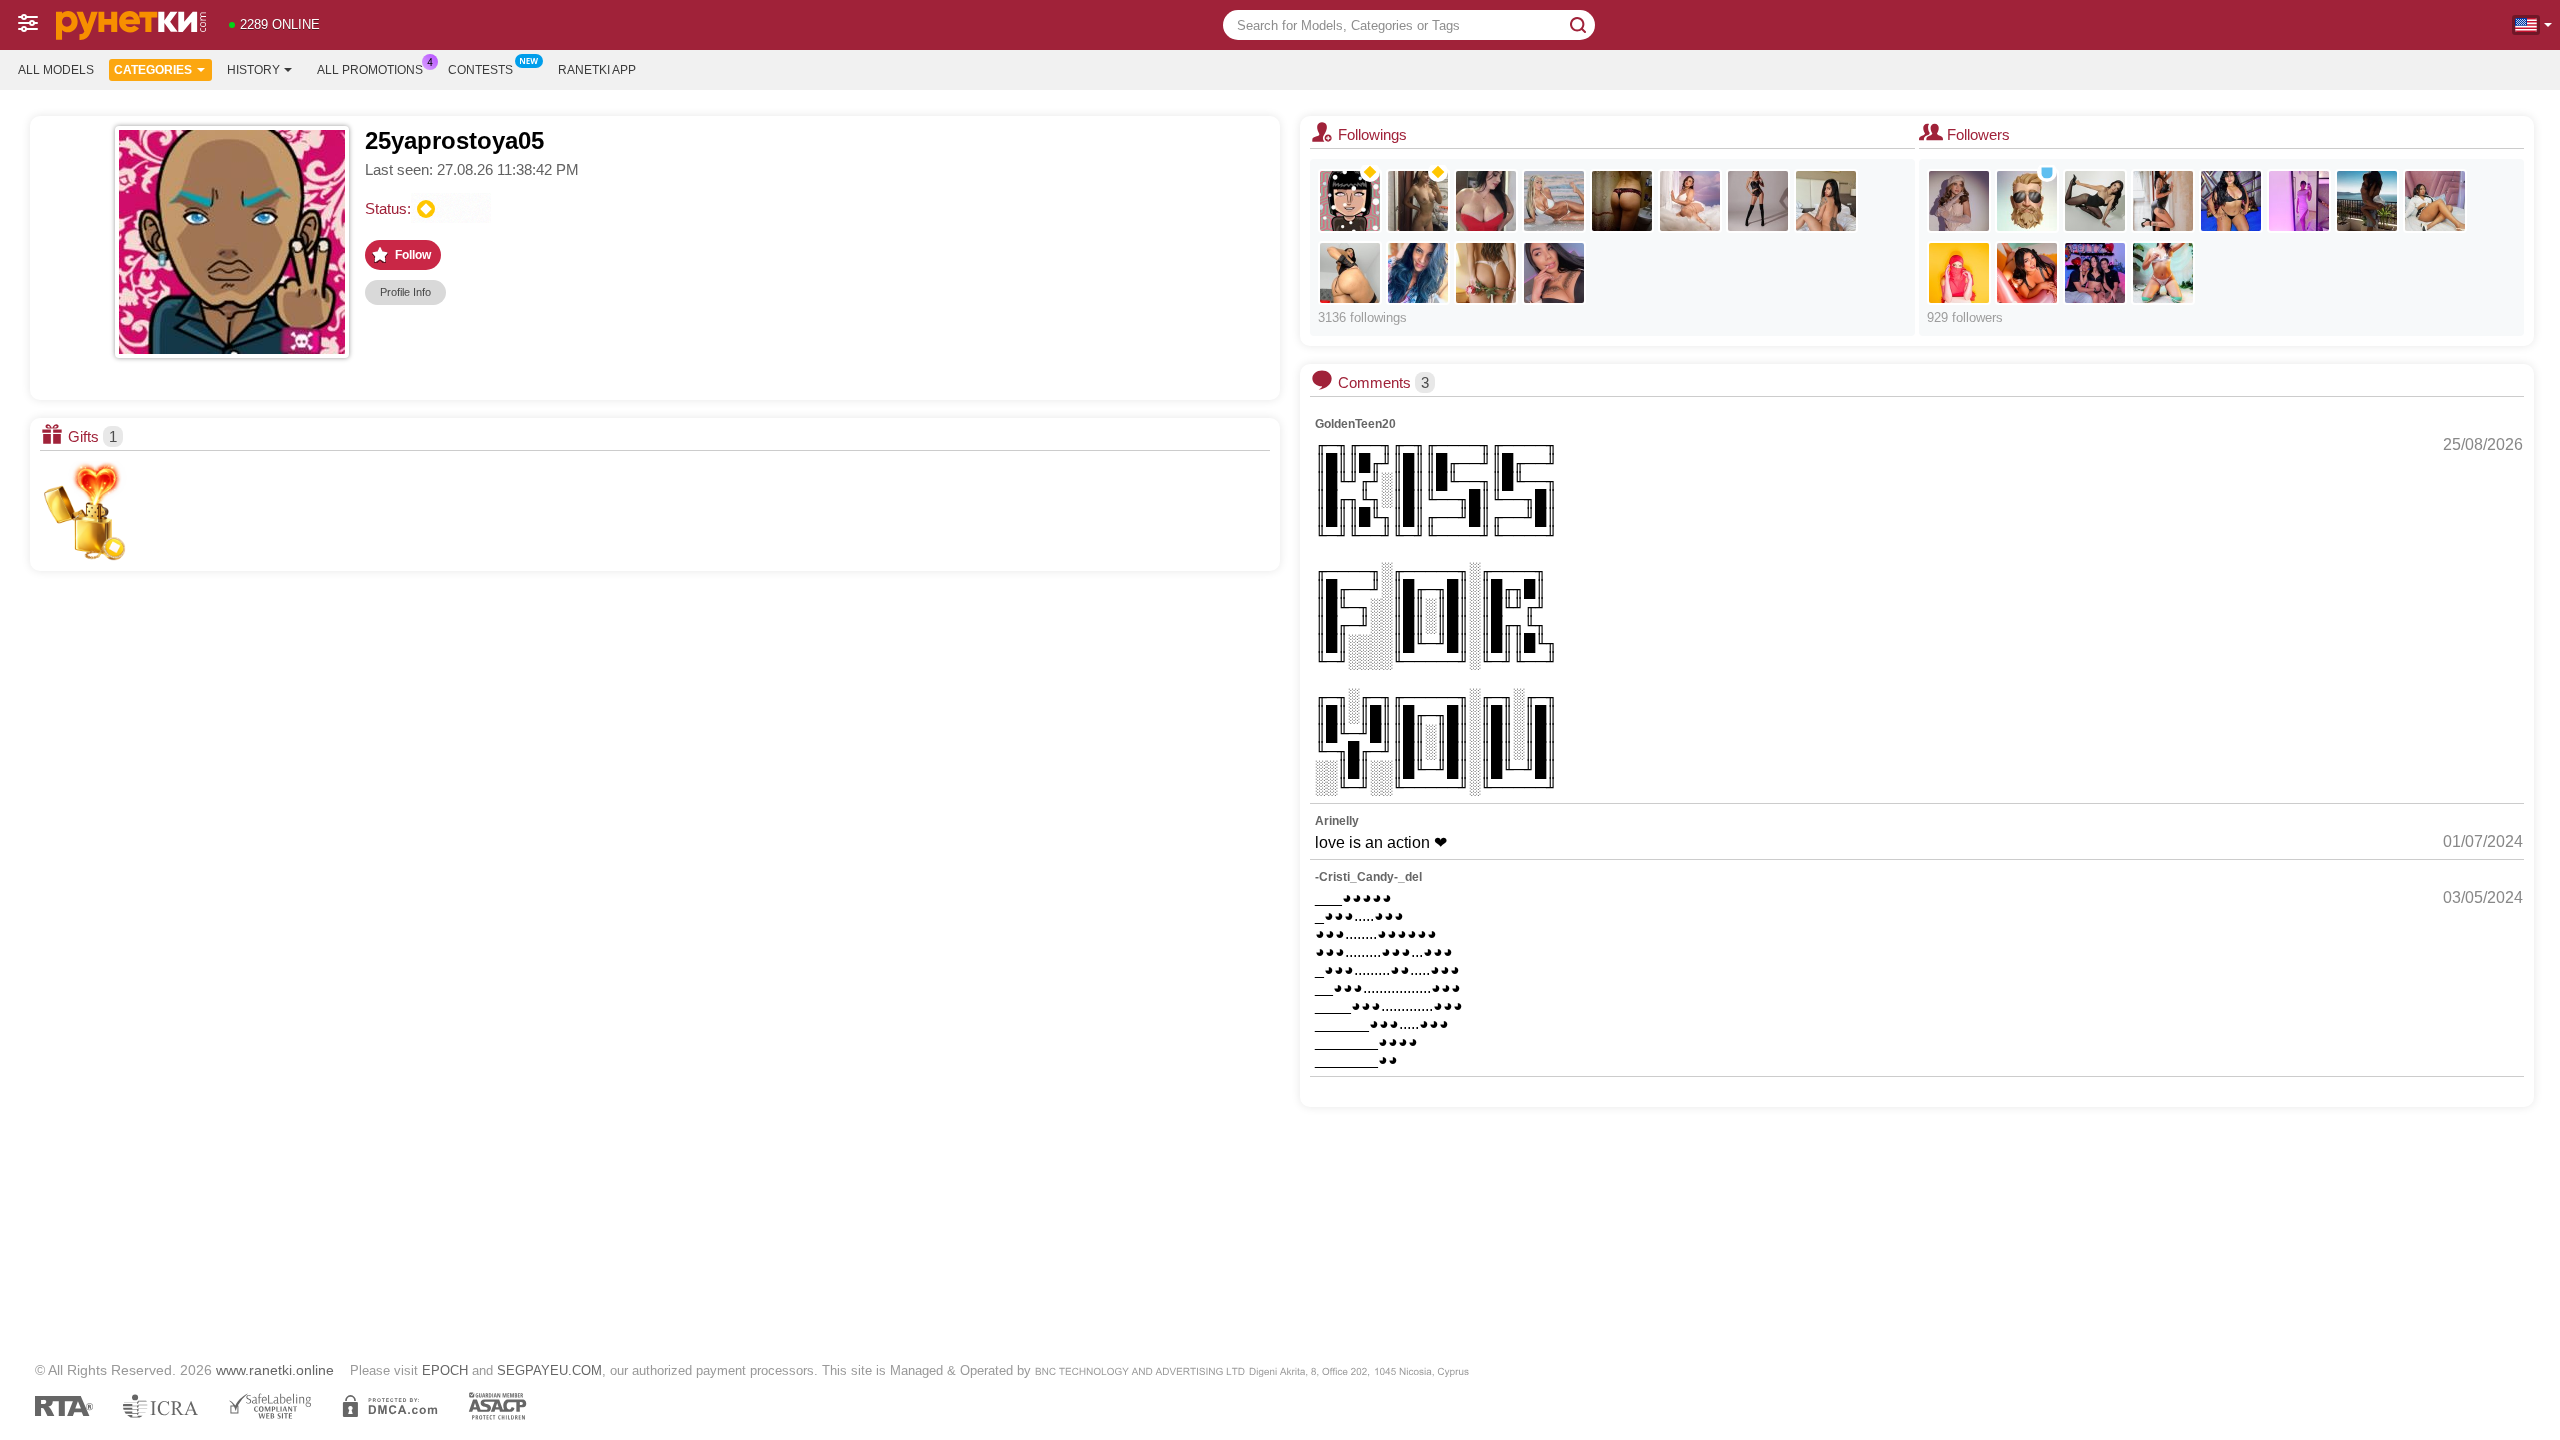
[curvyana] (1418, 273)
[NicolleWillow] (2163, 201)
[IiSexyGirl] (1622, 201)
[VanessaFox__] (1826, 201)
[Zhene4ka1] (1418, 201)
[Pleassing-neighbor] (2163, 273)
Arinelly (1337, 821)
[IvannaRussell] (2095, 201)
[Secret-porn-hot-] (2367, 201)
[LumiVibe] (1758, 201)
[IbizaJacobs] (1959, 201)
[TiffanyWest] (2231, 201)
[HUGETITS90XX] (1486, 201)
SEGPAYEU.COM (549, 1370)
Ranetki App (597, 70)
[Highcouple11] (2095, 273)
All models (56, 70)
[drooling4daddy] (2435, 201)
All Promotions (370, 70)
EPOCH (445, 1370)
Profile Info (405, 292)
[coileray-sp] (2299, 201)
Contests (480, 70)
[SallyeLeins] (1486, 273)
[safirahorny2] (1350, 273)
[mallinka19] (1350, 201)
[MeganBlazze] (2027, 273)
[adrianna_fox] (1554, 201)
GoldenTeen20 (1355, 424)
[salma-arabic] (1959, 273)
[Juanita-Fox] (1554, 273)
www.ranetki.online (275, 1370)
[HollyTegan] (1690, 201)
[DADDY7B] (2027, 201)
